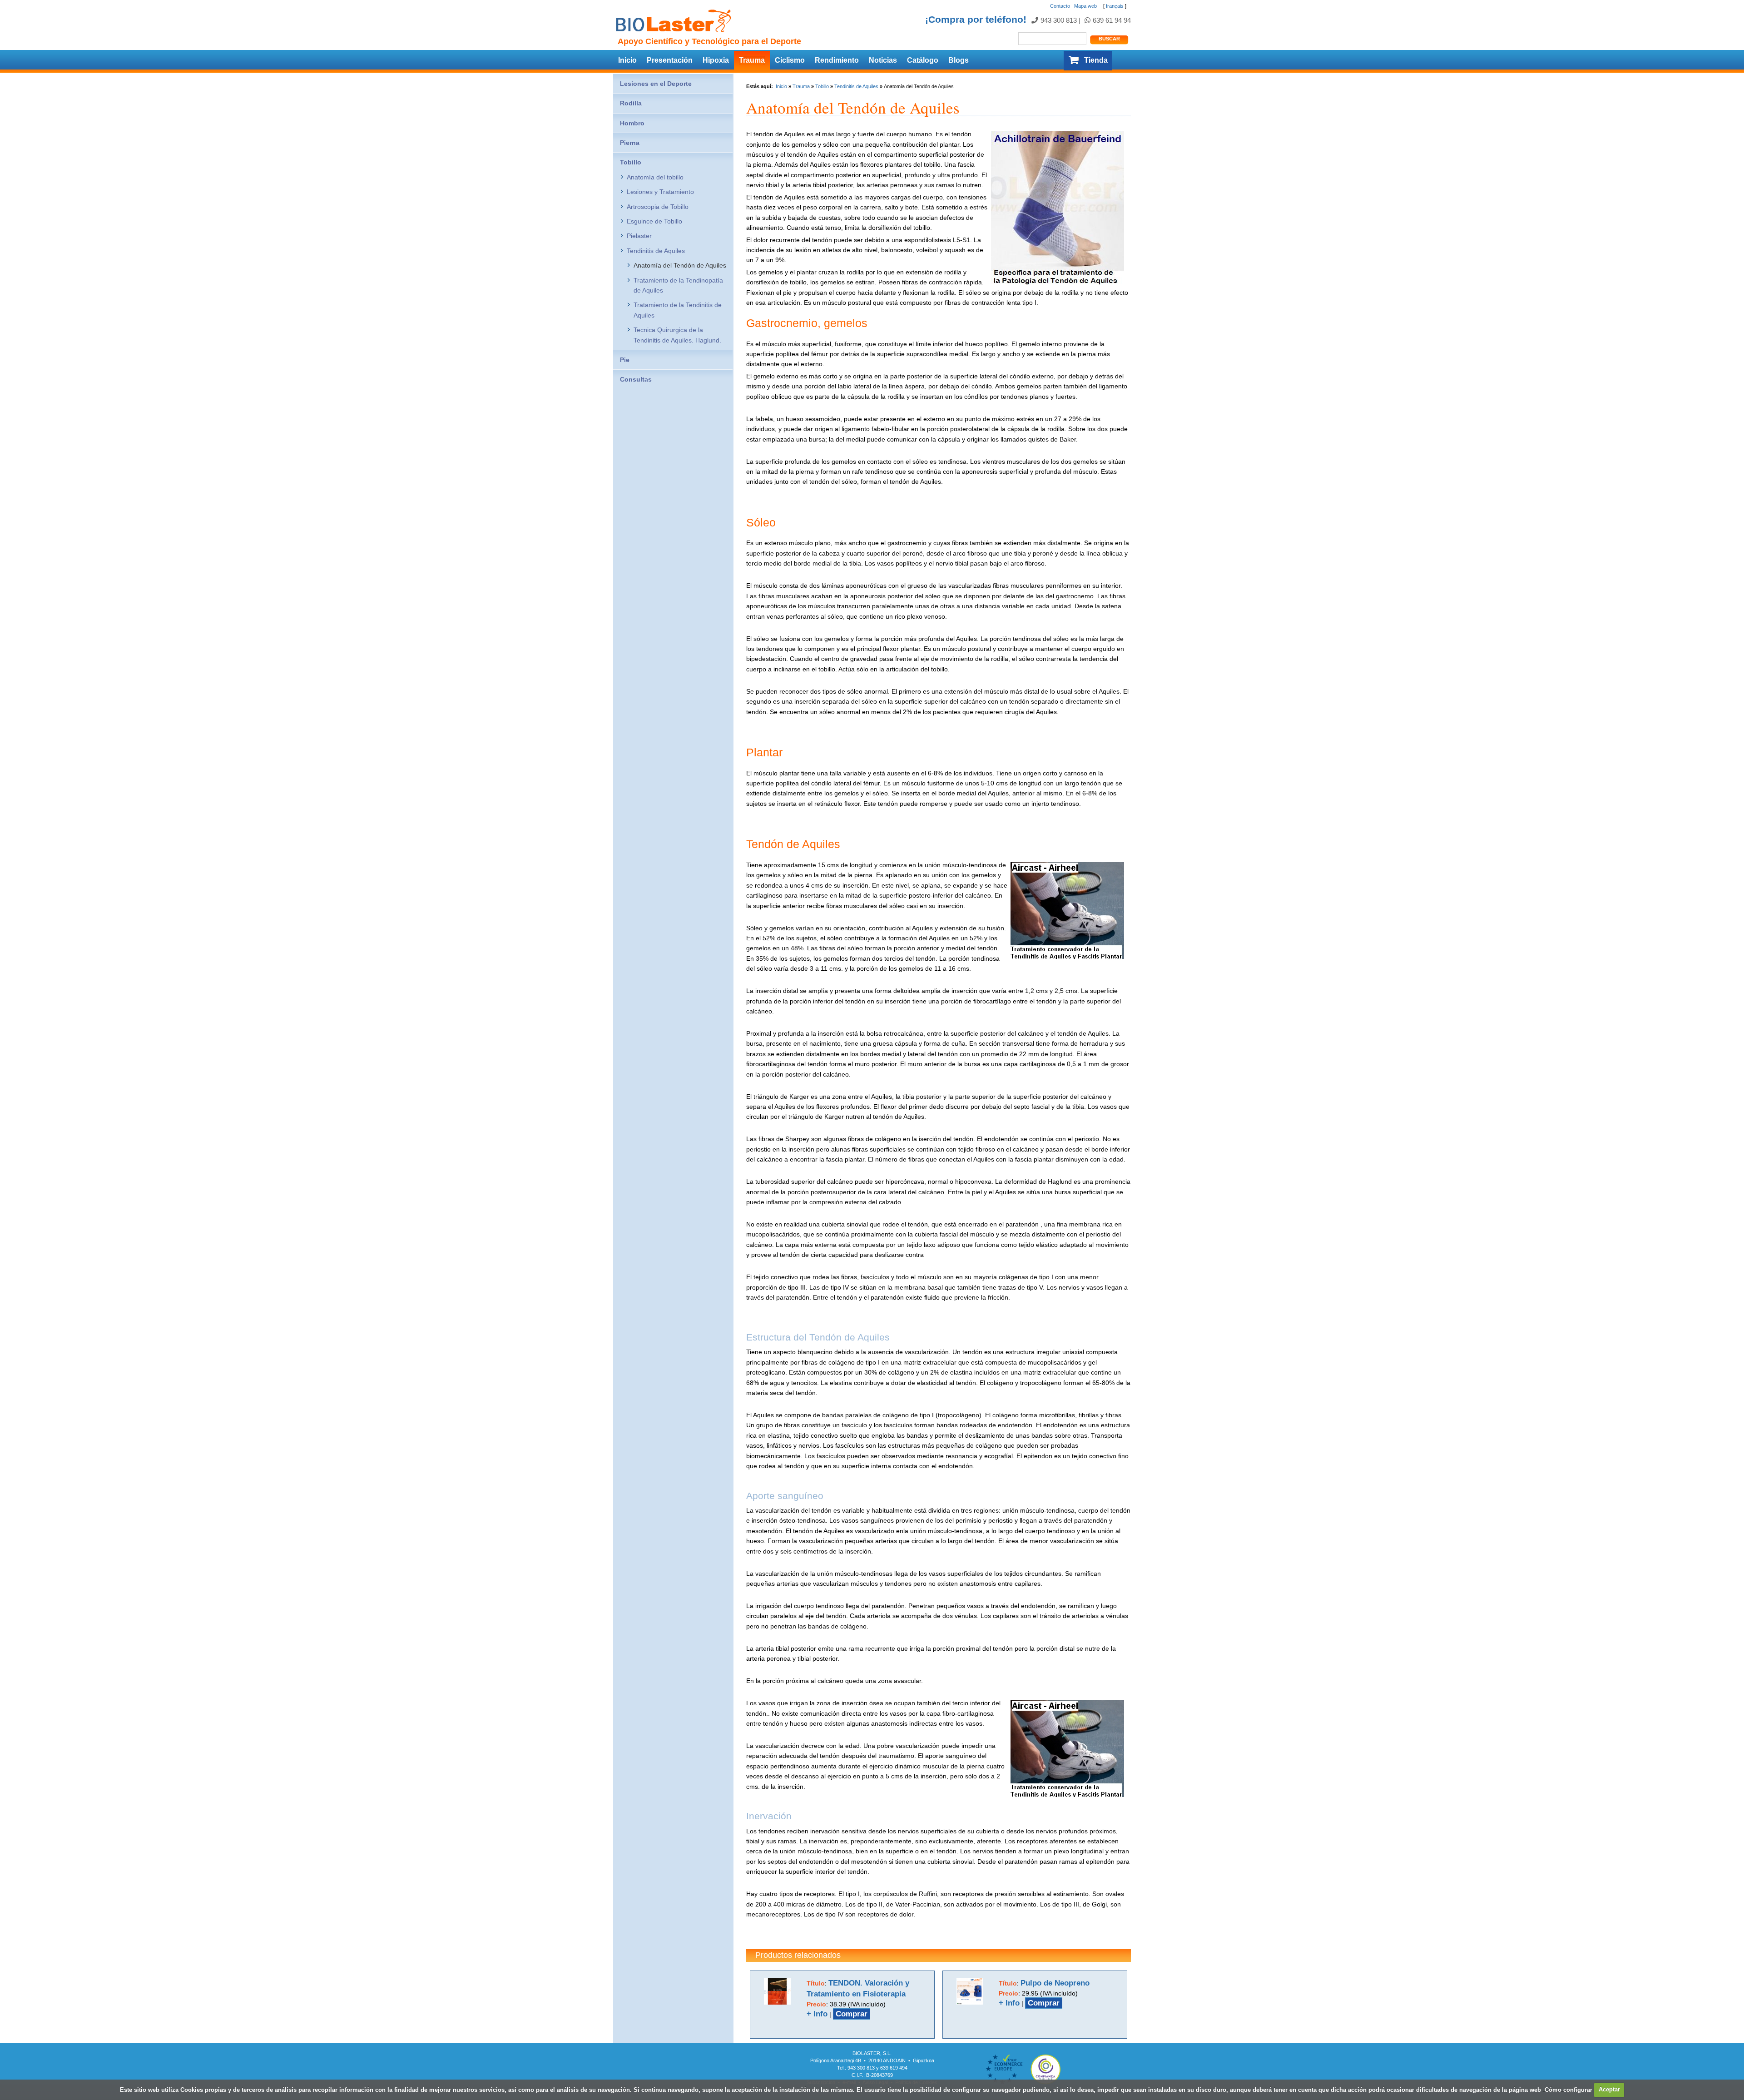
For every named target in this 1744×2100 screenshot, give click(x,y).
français (1115, 6)
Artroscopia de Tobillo (658, 207)
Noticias (883, 60)
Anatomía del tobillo (655, 177)
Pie (625, 360)
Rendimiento (837, 60)
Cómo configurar (1568, 2089)
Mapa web (1085, 6)
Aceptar (1609, 2089)
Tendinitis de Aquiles (856, 86)
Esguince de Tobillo (654, 221)
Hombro (632, 123)
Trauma (752, 60)
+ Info (817, 2014)
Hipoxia (716, 60)
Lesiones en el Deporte (656, 84)
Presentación (670, 60)
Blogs (959, 60)
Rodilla (631, 103)
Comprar (852, 2014)
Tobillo (822, 86)
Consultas (636, 379)
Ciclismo (790, 60)
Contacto (1060, 6)
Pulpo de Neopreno (1055, 1983)
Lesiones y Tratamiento (660, 192)
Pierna (630, 143)
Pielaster (639, 236)
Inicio (627, 60)
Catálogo (923, 60)
